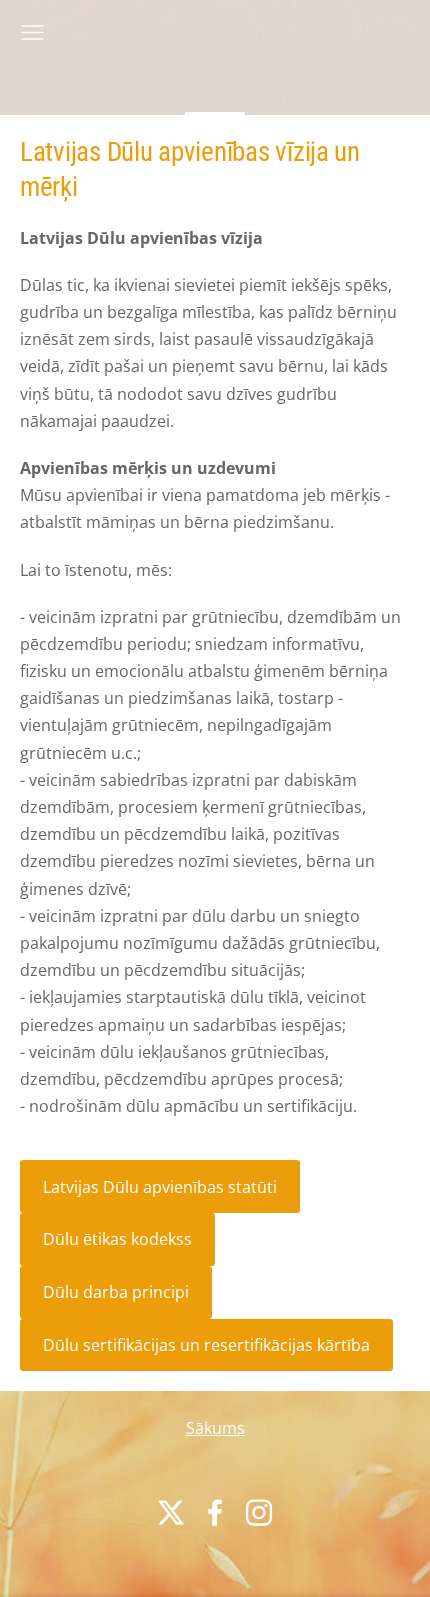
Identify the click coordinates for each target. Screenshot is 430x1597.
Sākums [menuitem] (215, 1428)
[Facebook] (215, 1512)
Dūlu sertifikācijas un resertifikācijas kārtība (206, 1345)
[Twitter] (171, 1512)
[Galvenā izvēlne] (32, 32)
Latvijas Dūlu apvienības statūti (160, 1187)
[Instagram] (259, 1512)
